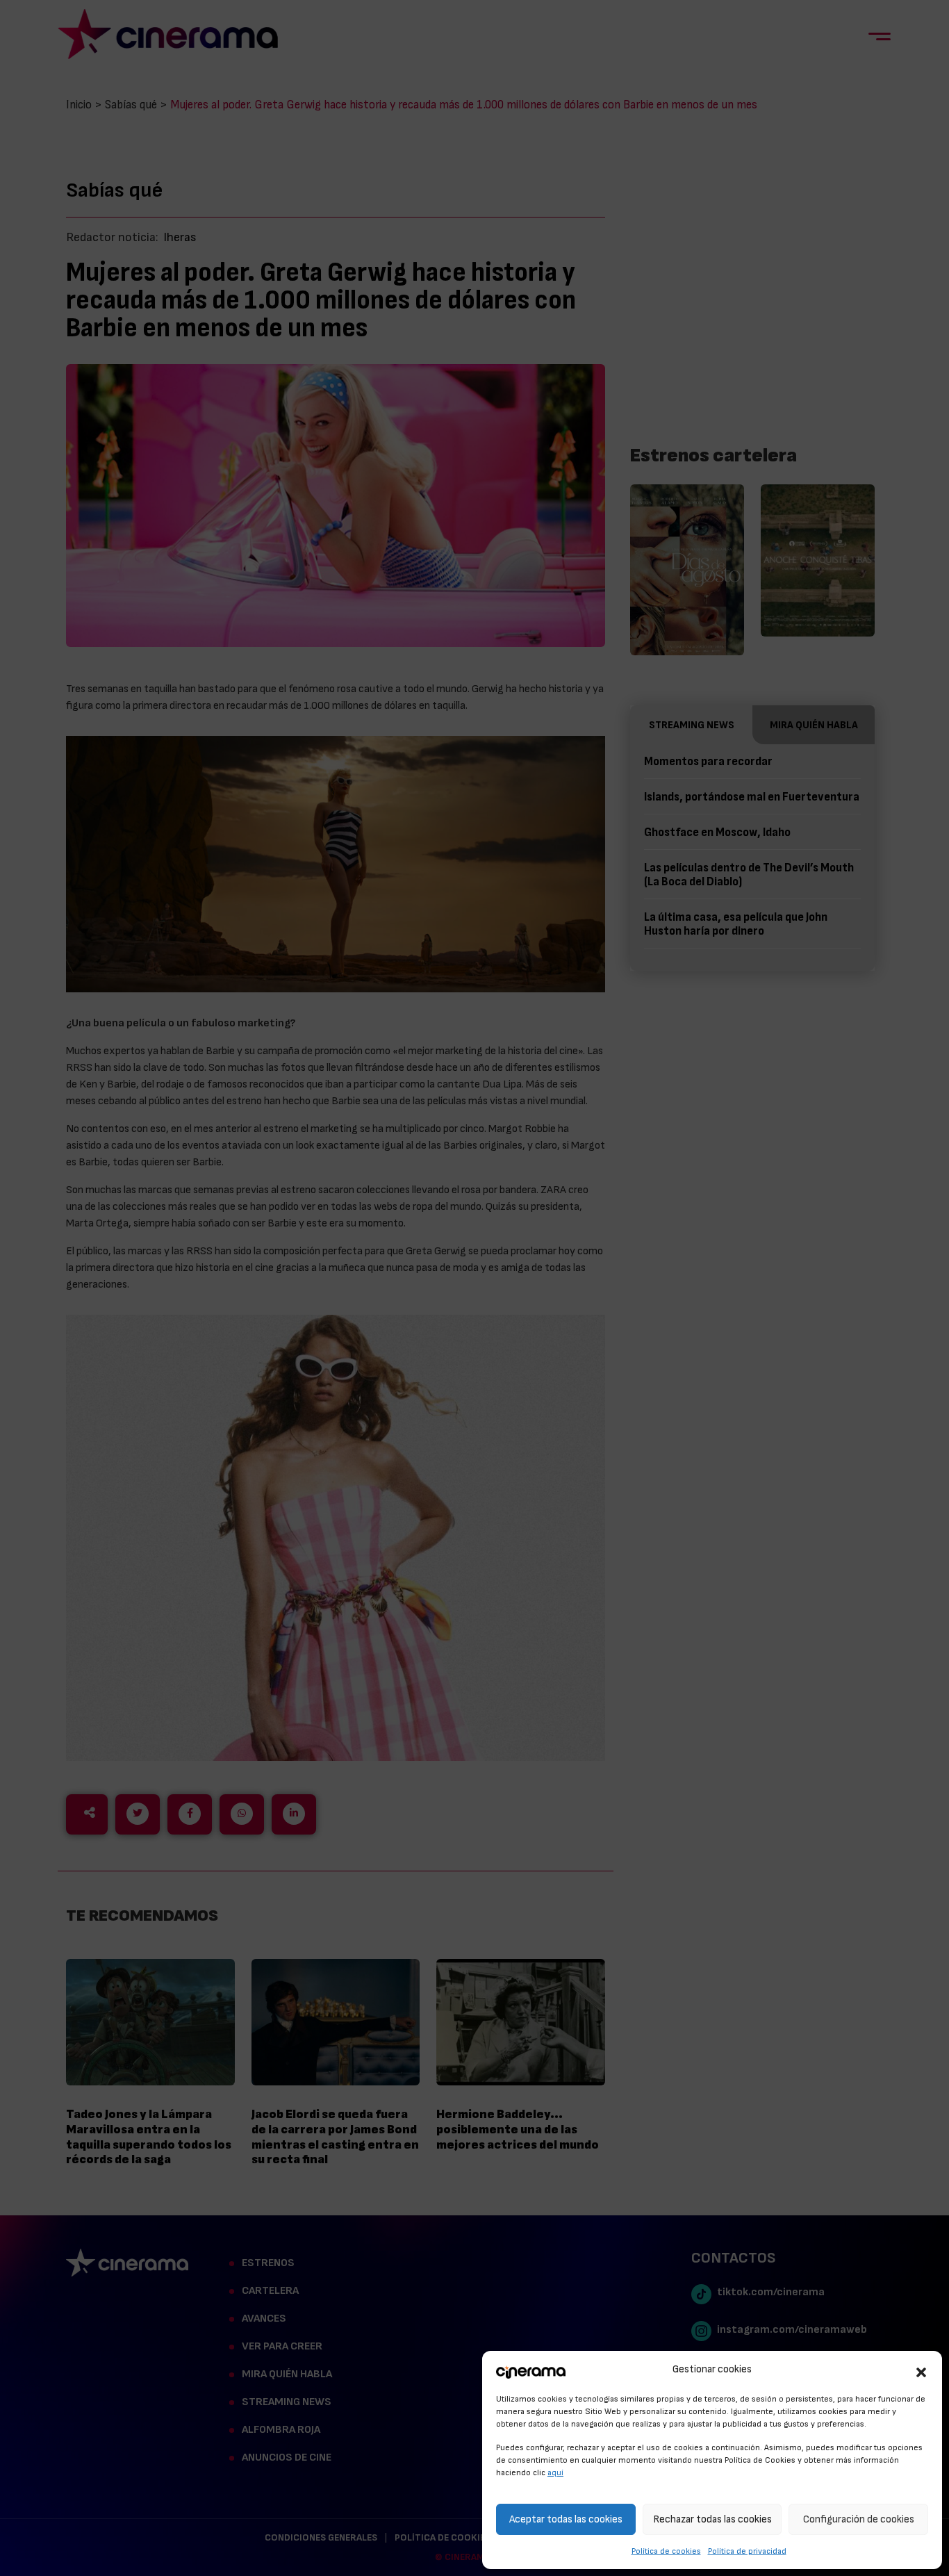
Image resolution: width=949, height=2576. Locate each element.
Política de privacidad (747, 2551)
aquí (555, 2472)
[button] (921, 2370)
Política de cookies (666, 2551)
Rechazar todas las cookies (712, 2519)
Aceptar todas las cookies (566, 2519)
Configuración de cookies (859, 2519)
